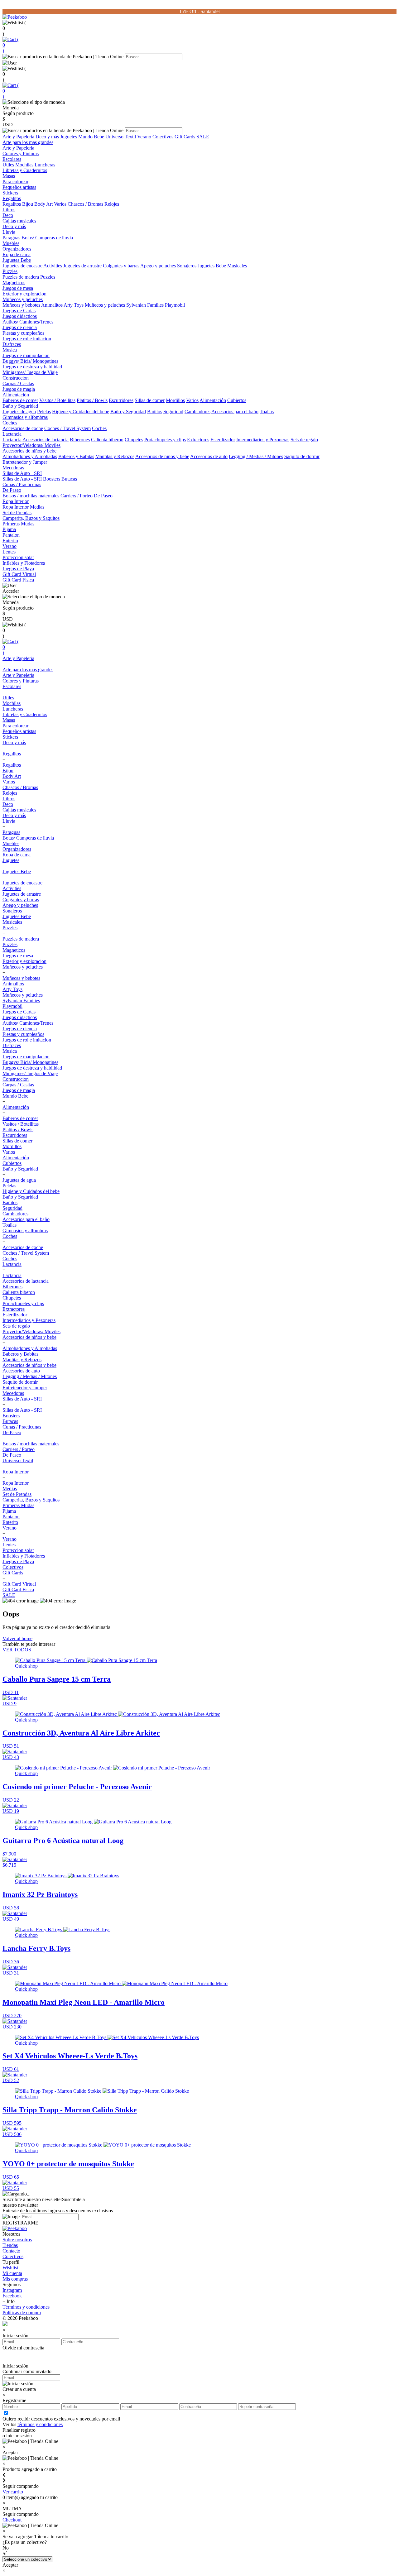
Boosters (52, 479)
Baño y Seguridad (20, 406)
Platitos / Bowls (92, 400)
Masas (9, 176)
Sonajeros (187, 266)
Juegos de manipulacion (26, 355)
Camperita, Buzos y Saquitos (31, 518)
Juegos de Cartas (19, 311)
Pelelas (44, 412)
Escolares (12, 159)
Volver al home (17, 1638)
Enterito (10, 541)
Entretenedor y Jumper (25, 462)
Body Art (43, 204)
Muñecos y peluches (23, 299)
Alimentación (16, 395)
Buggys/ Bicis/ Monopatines (30, 361)
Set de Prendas (17, 512)
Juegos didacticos (20, 316)
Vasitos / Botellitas (57, 400)
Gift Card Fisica (18, 580)
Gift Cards (185, 137)
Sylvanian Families (145, 305)
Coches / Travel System (67, 428)
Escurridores (121, 400)
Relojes (112, 204)
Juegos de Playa (18, 569)
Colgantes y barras (121, 266)
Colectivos (163, 137)
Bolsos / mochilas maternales (31, 496)
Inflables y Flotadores (24, 563)
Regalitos (12, 198)
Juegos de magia (19, 389)
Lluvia (9, 232)
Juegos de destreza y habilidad (32, 367)
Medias (37, 507)
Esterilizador (223, 440)
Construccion (16, 378)
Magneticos (14, 282)
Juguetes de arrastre (82, 266)
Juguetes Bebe (17, 260)
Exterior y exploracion (24, 294)
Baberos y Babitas (76, 456)
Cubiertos (237, 400)
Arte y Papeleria (19, 137)
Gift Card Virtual (19, 574)
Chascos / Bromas (85, 204)
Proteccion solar (18, 557)
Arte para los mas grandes (28, 142)
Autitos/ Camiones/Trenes (28, 322)
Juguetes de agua (19, 412)
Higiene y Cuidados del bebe (81, 412)
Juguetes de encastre (22, 266)
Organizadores (17, 249)
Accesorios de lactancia (46, 440)
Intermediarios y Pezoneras (263, 440)
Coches (10, 423)
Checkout (12, 2520)
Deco (8, 215)
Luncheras (45, 165)
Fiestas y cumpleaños (23, 333)
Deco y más (48, 137)
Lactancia (12, 434)
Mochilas (24, 165)
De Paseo (12, 490)
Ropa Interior (16, 501)
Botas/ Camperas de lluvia (47, 238)
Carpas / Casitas (18, 383)
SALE (203, 137)
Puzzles (10, 271)
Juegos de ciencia (20, 327)
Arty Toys (74, 305)
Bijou (28, 204)
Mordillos (175, 400)
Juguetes (69, 137)
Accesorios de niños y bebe (29, 451)
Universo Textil (121, 137)
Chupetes (134, 440)
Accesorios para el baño (235, 412)
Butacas (69, 479)
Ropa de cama (17, 254)
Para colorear (15, 182)
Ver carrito (13, 2492)
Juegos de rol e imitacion (27, 339)
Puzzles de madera (21, 277)
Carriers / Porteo (77, 496)
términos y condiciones (40, 2424)
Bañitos (155, 412)
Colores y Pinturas (21, 153)
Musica (10, 350)
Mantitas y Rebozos (115, 456)
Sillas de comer (150, 400)
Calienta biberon (107, 440)
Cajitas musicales (19, 221)
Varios (60, 204)
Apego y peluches (158, 266)
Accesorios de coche (23, 428)
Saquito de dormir (302, 456)
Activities (53, 266)
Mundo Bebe (92, 137)
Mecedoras (13, 468)
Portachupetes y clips (165, 440)
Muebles (11, 243)
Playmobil (175, 305)
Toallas (267, 412)
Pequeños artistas (19, 187)
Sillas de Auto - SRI (22, 473)
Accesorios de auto (209, 456)
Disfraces (12, 344)
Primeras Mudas (18, 524)
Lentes (9, 552)
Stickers (10, 193)
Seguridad (173, 412)
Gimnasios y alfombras (25, 417)
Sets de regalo (304, 440)
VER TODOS (17, 1650)
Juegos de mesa (18, 288)
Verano (145, 137)
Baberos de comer (20, 400)
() (11, 45)
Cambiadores (197, 412)
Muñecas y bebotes (21, 305)
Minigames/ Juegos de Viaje (30, 372)
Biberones (80, 440)
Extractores (198, 440)
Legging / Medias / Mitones (256, 456)
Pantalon (11, 535)
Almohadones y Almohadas (30, 456)
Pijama (9, 529)
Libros (9, 210)
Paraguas (11, 238)
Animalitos (52, 305)
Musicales (237, 266)
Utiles (8, 165)
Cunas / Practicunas (22, 484)
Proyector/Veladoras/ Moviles (31, 445)
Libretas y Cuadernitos (25, 170)
